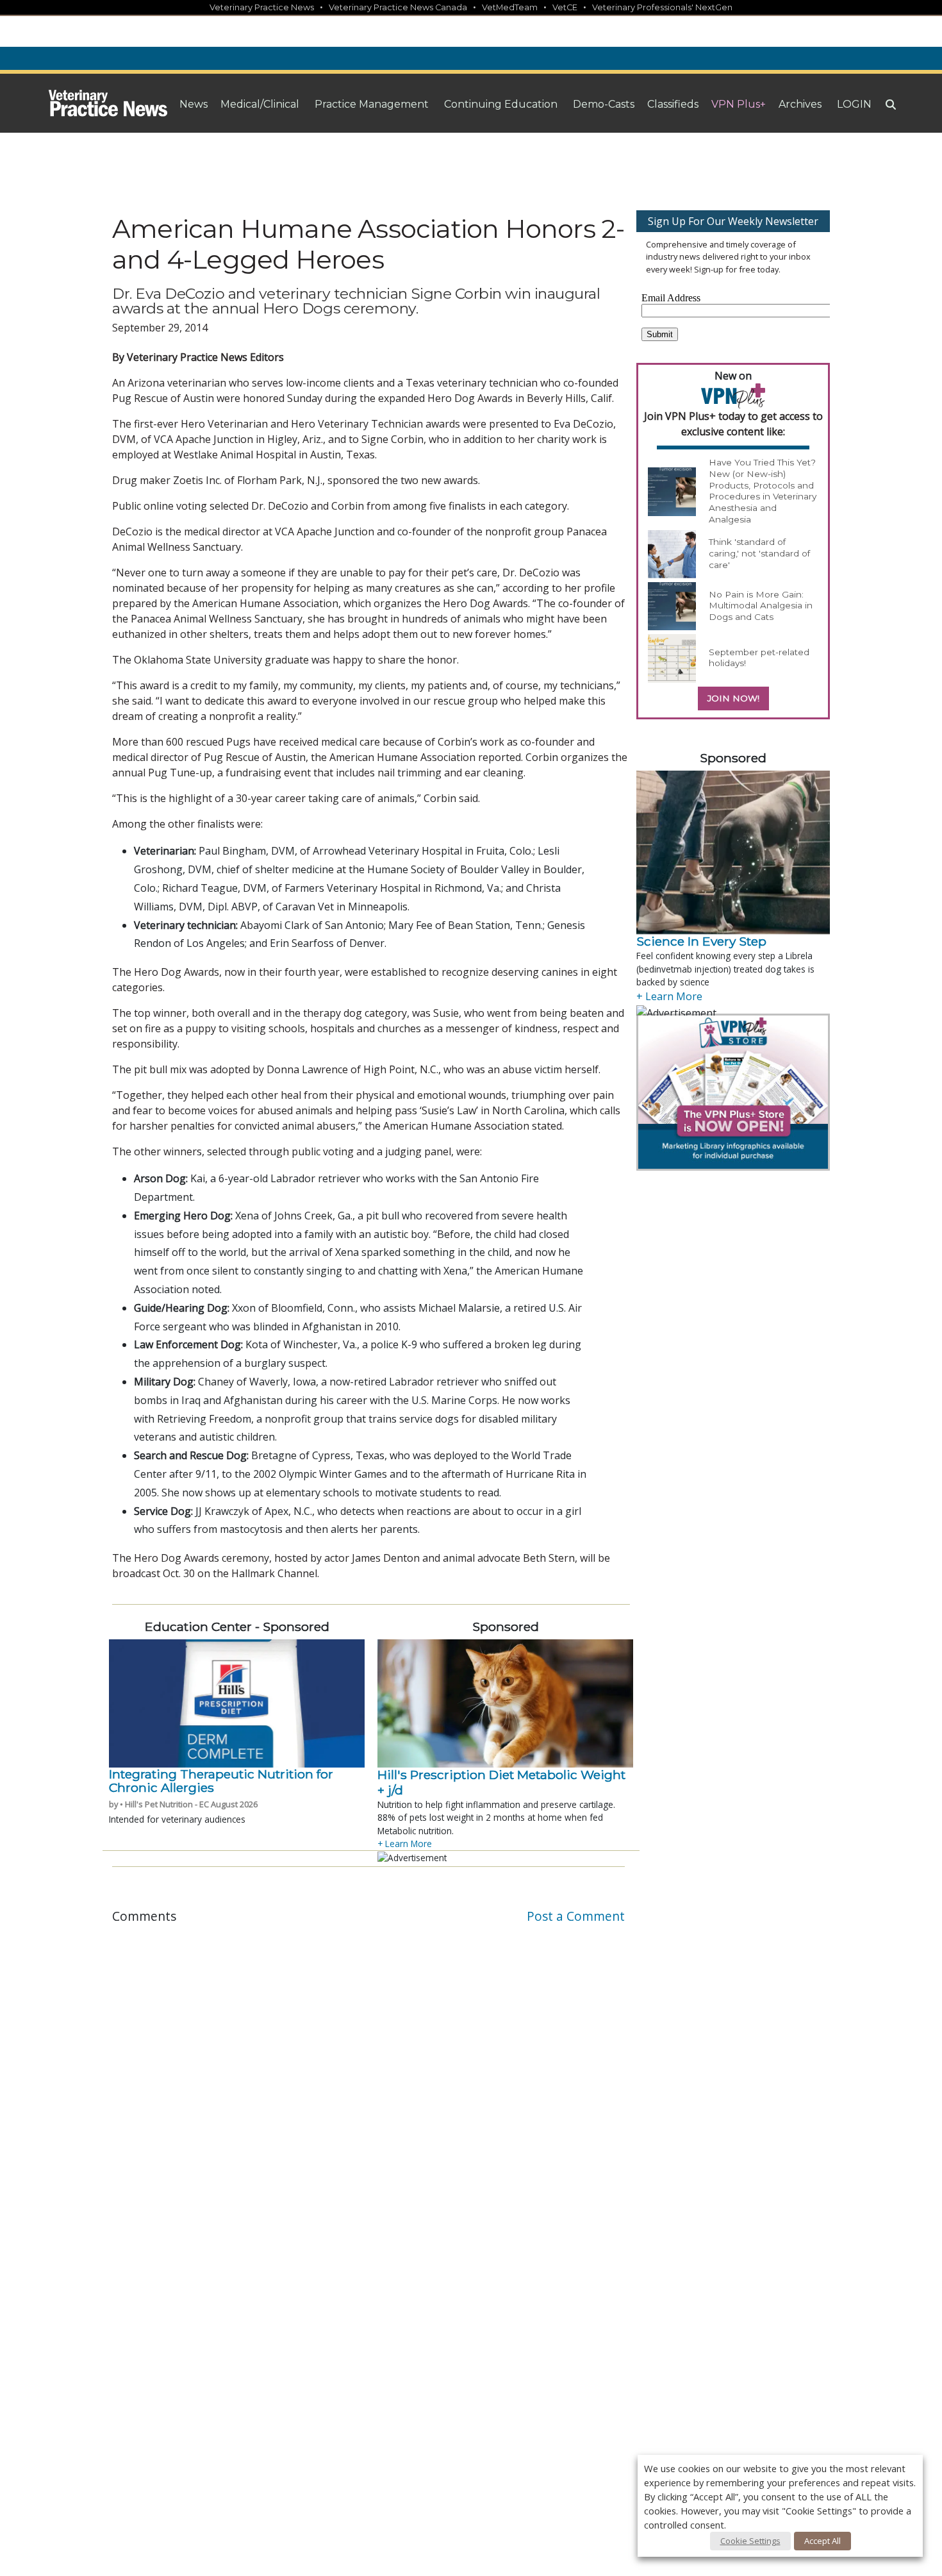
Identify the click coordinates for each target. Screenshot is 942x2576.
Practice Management (372, 104)
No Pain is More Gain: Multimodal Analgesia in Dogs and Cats (761, 606)
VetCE (565, 7)
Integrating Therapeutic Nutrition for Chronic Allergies (221, 1781)
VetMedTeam (510, 7)
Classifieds (673, 104)
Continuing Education (501, 104)
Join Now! (733, 698)
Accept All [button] (822, 2541)
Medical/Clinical (260, 104)
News (194, 104)
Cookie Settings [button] (750, 2541)
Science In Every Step (701, 941)
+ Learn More (405, 1844)
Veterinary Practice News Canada (398, 7)
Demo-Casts (604, 104)
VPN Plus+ (739, 104)
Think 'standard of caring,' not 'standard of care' (759, 553)
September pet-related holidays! (759, 658)
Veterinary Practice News (262, 7)
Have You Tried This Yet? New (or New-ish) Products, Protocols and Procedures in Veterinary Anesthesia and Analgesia (763, 490)
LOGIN (854, 104)
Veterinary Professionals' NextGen (662, 7)
